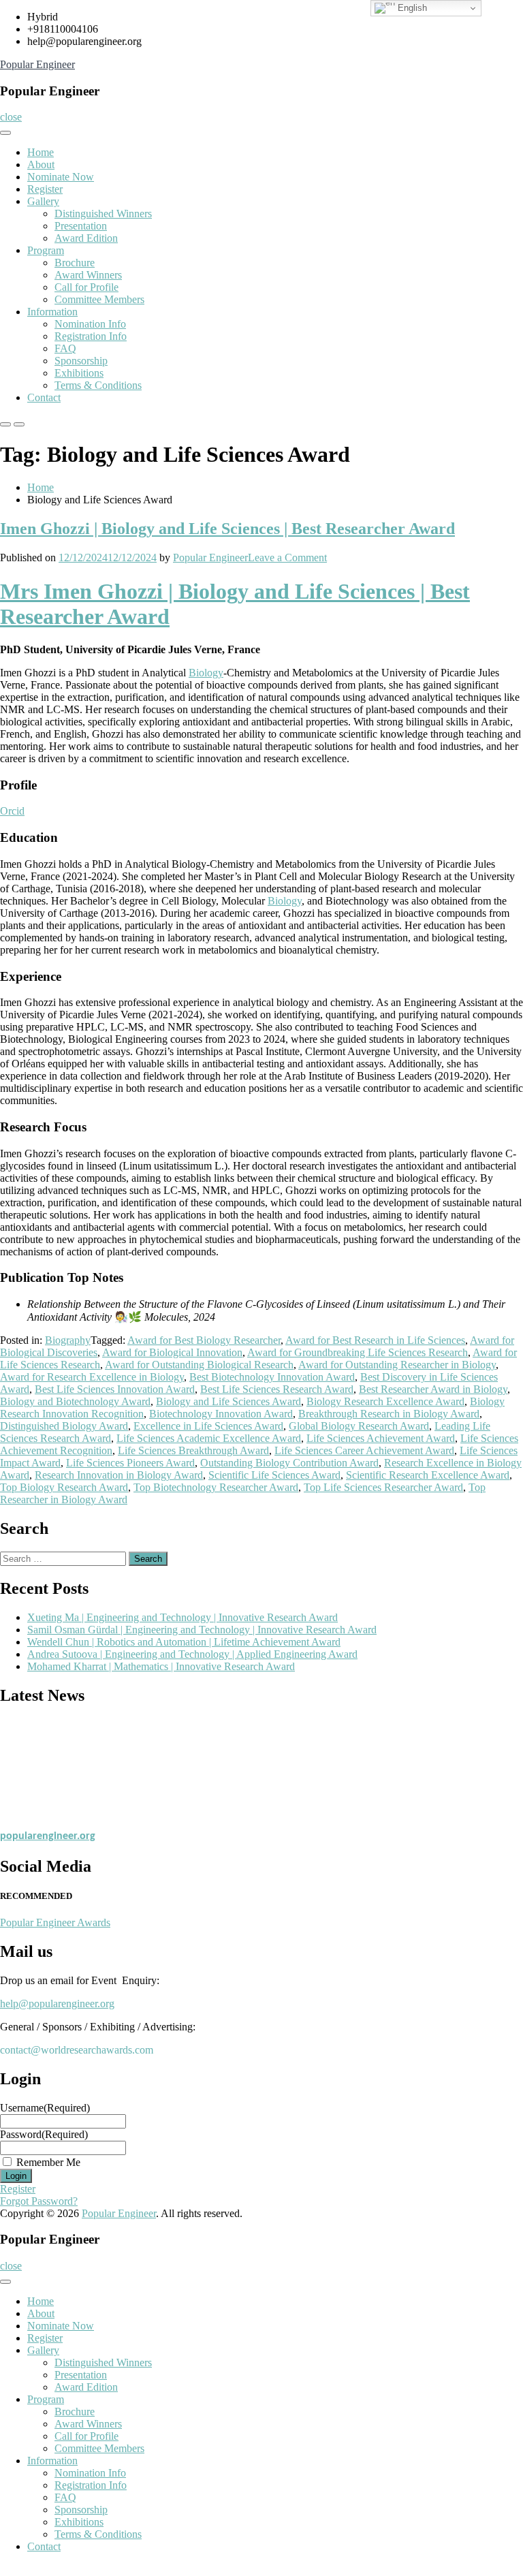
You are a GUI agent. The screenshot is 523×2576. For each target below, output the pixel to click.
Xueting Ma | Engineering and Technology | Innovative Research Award (183, 1617)
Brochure (75, 263)
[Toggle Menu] (5, 133)
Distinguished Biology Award (64, 1426)
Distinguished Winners (103, 214)
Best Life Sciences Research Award (277, 1389)
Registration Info (91, 336)
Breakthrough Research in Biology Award (389, 1414)
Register (45, 189)
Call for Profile (86, 287)
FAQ (65, 348)
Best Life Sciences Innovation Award (115, 1389)
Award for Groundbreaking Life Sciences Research (358, 1352)
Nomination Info (90, 324)
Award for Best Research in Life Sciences (375, 1340)
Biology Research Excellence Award (385, 1401)
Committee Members (99, 299)
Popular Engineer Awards (55, 1922)
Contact (44, 397)
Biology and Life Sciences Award (228, 1401)
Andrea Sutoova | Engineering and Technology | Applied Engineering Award (192, 1654)
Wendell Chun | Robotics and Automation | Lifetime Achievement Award (184, 1642)
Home (41, 152)
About (41, 164)
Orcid (12, 811)
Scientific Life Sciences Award (274, 1475)
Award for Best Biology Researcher (204, 1340)
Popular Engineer (37, 64)
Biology (206, 673)
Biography (68, 1340)
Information (52, 312)
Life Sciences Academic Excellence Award (209, 1438)
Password (44, 2134)
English (411, 8)
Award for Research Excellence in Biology (92, 1377)
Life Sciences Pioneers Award (130, 1463)
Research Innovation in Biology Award (119, 1475)
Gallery (43, 201)
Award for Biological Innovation (172, 1352)
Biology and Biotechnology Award (75, 1401)
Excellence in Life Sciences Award (208, 1426)
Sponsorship (81, 361)
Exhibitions (79, 373)
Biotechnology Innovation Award (221, 1414)
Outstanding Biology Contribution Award (289, 1463)
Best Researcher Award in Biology (433, 1389)
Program (46, 250)
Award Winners (88, 275)
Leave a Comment (287, 557)
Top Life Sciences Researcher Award (383, 1487)
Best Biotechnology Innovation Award (272, 1377)
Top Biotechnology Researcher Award (216, 1487)
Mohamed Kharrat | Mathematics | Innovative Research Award (161, 1666)
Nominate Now (61, 177)
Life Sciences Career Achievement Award (364, 1450)
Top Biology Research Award (64, 1487)
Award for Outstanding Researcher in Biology (397, 1365)
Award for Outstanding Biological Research (199, 1365)
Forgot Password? (39, 2201)
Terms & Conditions (98, 385)
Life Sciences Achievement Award (381, 1438)
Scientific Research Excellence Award (428, 1475)
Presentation (81, 226)
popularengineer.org (48, 1832)
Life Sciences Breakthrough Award (193, 1450)
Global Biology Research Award (359, 1426)
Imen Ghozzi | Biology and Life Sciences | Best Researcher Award (227, 529)
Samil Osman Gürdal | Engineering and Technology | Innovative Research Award (202, 1630)
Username (45, 2108)
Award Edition (86, 238)
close (11, 117)
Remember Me (48, 2162)
